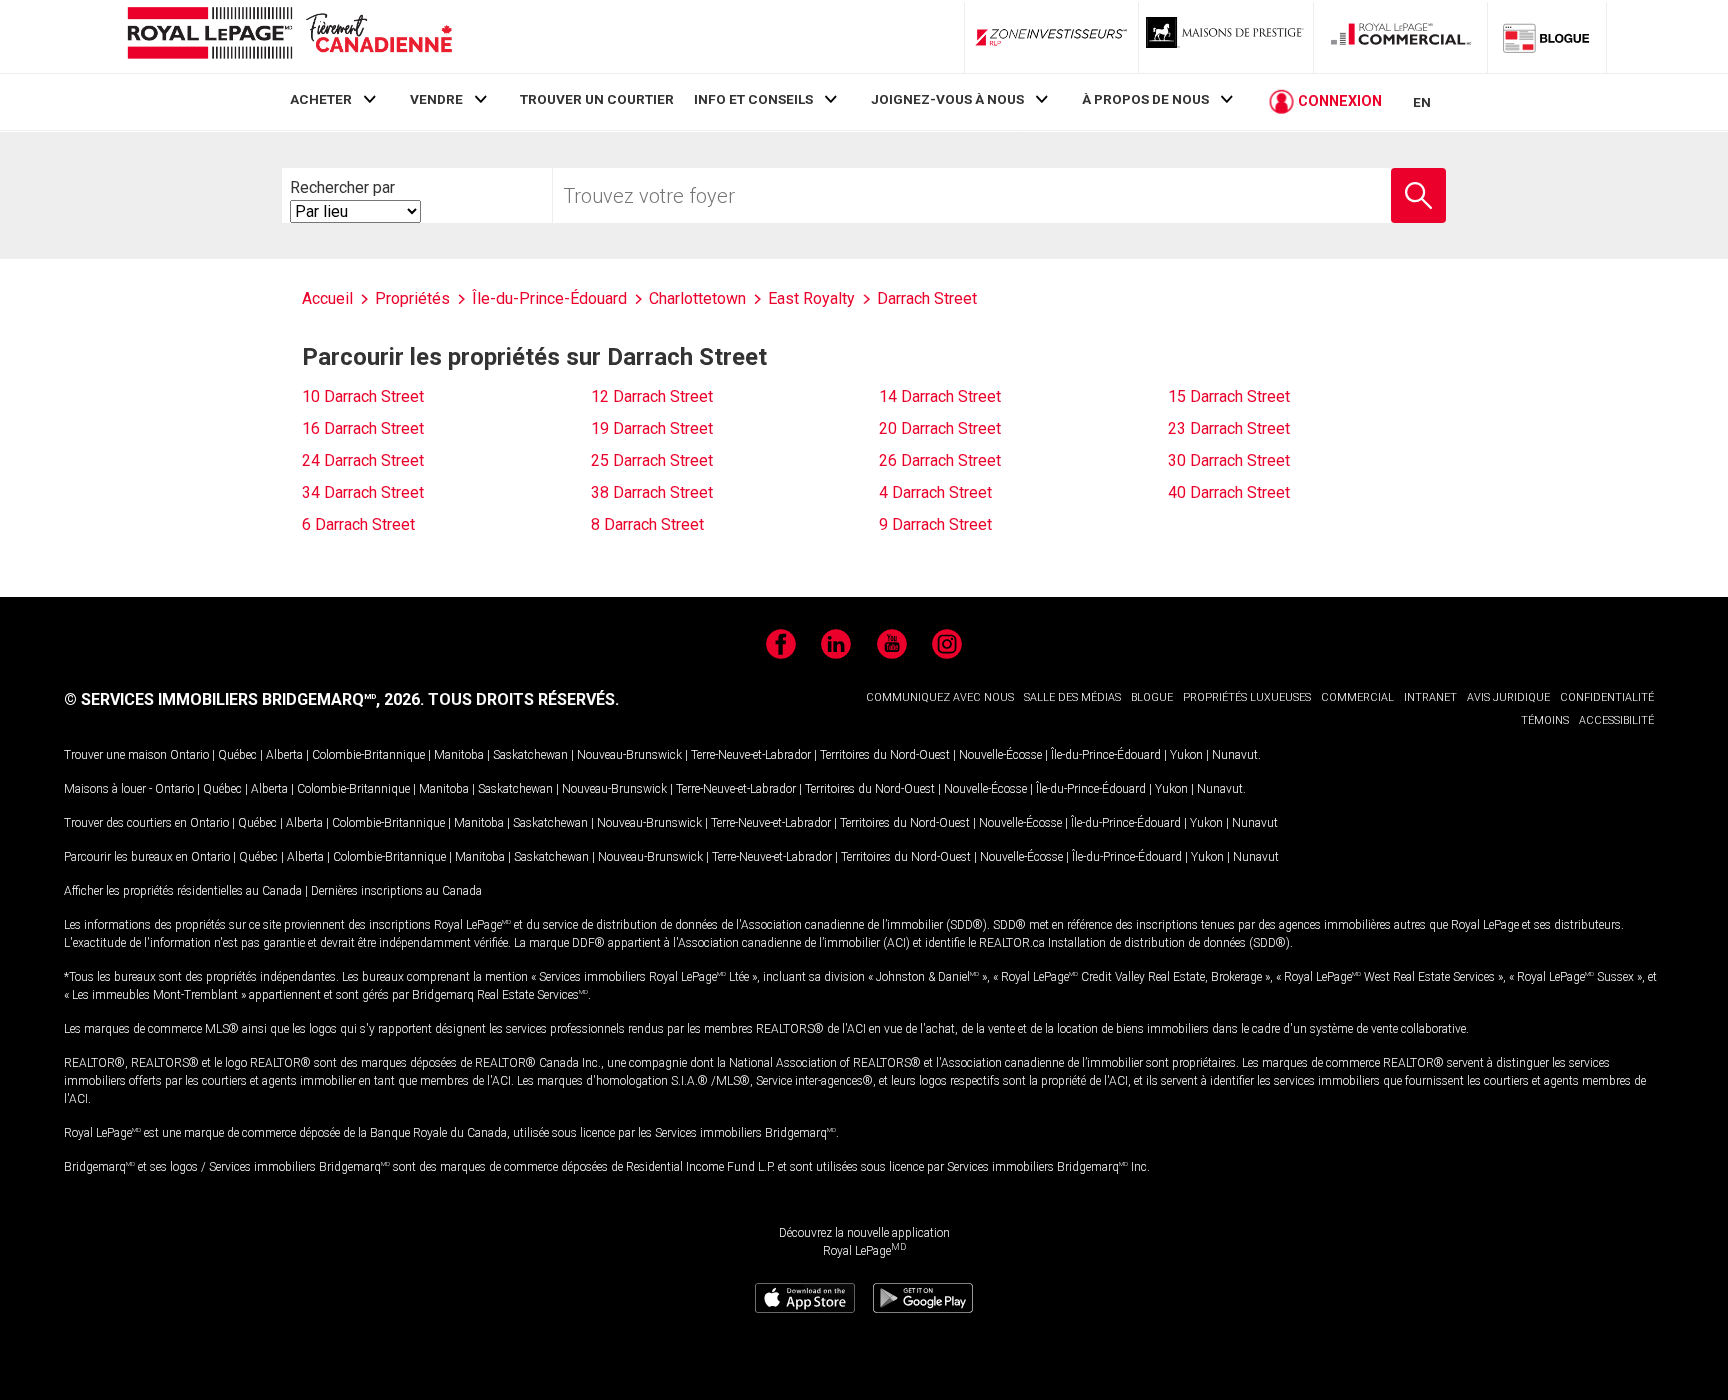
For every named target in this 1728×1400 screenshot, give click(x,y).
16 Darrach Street (363, 428)
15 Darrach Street (1229, 396)
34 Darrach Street (363, 492)
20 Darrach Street (940, 428)
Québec (237, 755)
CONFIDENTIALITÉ (1607, 697)
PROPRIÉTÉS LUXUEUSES (1247, 697)
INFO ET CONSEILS (753, 99)
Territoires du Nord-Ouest (885, 755)
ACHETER (321, 99)
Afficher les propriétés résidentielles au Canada (183, 891)
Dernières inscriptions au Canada (396, 891)
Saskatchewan (530, 755)
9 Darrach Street (935, 524)
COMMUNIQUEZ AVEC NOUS (940, 697)
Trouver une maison (115, 755)
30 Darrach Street (1229, 460)
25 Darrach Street (652, 460)
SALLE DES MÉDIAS (1072, 697)
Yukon (1186, 755)
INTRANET (1430, 697)
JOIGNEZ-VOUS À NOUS (947, 99)
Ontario (189, 755)
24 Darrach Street (363, 460)
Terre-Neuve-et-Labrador (751, 755)
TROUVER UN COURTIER (597, 99)
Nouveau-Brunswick (629, 755)
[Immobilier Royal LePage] (289, 36)
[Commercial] (1401, 37)
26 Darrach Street (940, 460)
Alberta (284, 755)
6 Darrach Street (358, 524)
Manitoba (459, 755)
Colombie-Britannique (368, 755)
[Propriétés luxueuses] (1226, 37)
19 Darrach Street (652, 428)
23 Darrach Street (1229, 428)
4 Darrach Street (935, 492)
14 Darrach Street (940, 396)
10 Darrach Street (363, 396)
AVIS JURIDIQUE (1508, 697)
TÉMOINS (1545, 720)
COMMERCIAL (1357, 697)
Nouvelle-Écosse (1000, 755)
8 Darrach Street (647, 524)
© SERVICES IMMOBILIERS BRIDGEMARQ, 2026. (244, 699)
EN (1422, 102)
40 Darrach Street (1229, 492)
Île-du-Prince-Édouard (1106, 755)
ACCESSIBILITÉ (1616, 720)
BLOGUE (1152, 697)
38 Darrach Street (652, 492)
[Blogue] (1547, 37)
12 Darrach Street (652, 396)
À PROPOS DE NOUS (1145, 99)
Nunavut (1235, 755)
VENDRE (436, 99)
